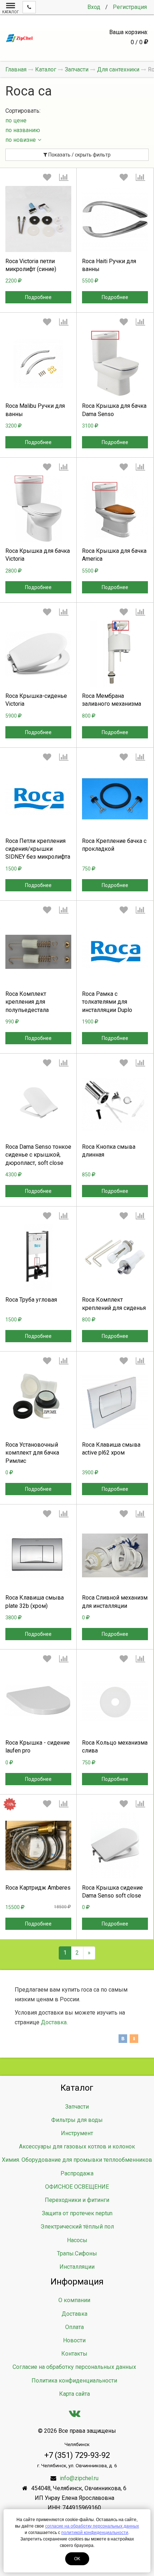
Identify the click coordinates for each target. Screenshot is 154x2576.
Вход (94, 7)
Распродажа (77, 2173)
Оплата (74, 2327)
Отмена (115, 855)
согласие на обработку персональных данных (92, 2526)
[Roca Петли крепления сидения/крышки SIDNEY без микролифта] (38, 799)
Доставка (54, 2022)
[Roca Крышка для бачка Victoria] (38, 509)
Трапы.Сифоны (77, 2253)
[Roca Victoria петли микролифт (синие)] (38, 219)
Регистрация (130, 7)
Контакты (74, 2354)
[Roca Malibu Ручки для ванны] (38, 364)
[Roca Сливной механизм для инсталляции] (115, 1555)
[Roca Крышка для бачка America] (115, 509)
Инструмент (77, 2133)
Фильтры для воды (77, 2120)
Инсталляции (77, 2267)
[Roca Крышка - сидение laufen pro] (38, 1700)
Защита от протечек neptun (77, 2213)
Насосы (77, 2240)
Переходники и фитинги (77, 2200)
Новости (74, 2340)
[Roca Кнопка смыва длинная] (115, 1105)
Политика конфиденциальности (74, 2381)
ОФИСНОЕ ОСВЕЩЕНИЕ (77, 2187)
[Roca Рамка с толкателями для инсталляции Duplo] (115, 952)
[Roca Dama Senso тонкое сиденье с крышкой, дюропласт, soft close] (38, 1105)
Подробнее (38, 297)
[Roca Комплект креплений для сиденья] (115, 1257)
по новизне (21, 140)
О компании (74, 2300)
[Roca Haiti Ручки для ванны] (115, 219)
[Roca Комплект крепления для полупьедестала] (38, 952)
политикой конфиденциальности (95, 2533)
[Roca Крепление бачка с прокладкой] (115, 799)
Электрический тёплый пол (77, 2227)
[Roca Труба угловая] (38, 1257)
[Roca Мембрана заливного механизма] (115, 654)
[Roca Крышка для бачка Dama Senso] (115, 364)
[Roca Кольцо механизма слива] (115, 1700)
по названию (23, 130)
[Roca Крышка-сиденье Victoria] (38, 654)
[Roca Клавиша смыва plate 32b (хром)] (38, 1555)
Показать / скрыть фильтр (79, 155)
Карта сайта (74, 2394)
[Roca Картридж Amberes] (38, 1845)
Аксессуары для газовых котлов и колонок (77, 2146)
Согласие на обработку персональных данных (74, 2367)
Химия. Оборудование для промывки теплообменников (77, 2160)
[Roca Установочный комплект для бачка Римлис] (38, 1403)
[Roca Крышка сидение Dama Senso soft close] (115, 1845)
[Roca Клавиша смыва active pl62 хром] (115, 1403)
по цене (16, 120)
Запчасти (77, 2107)
